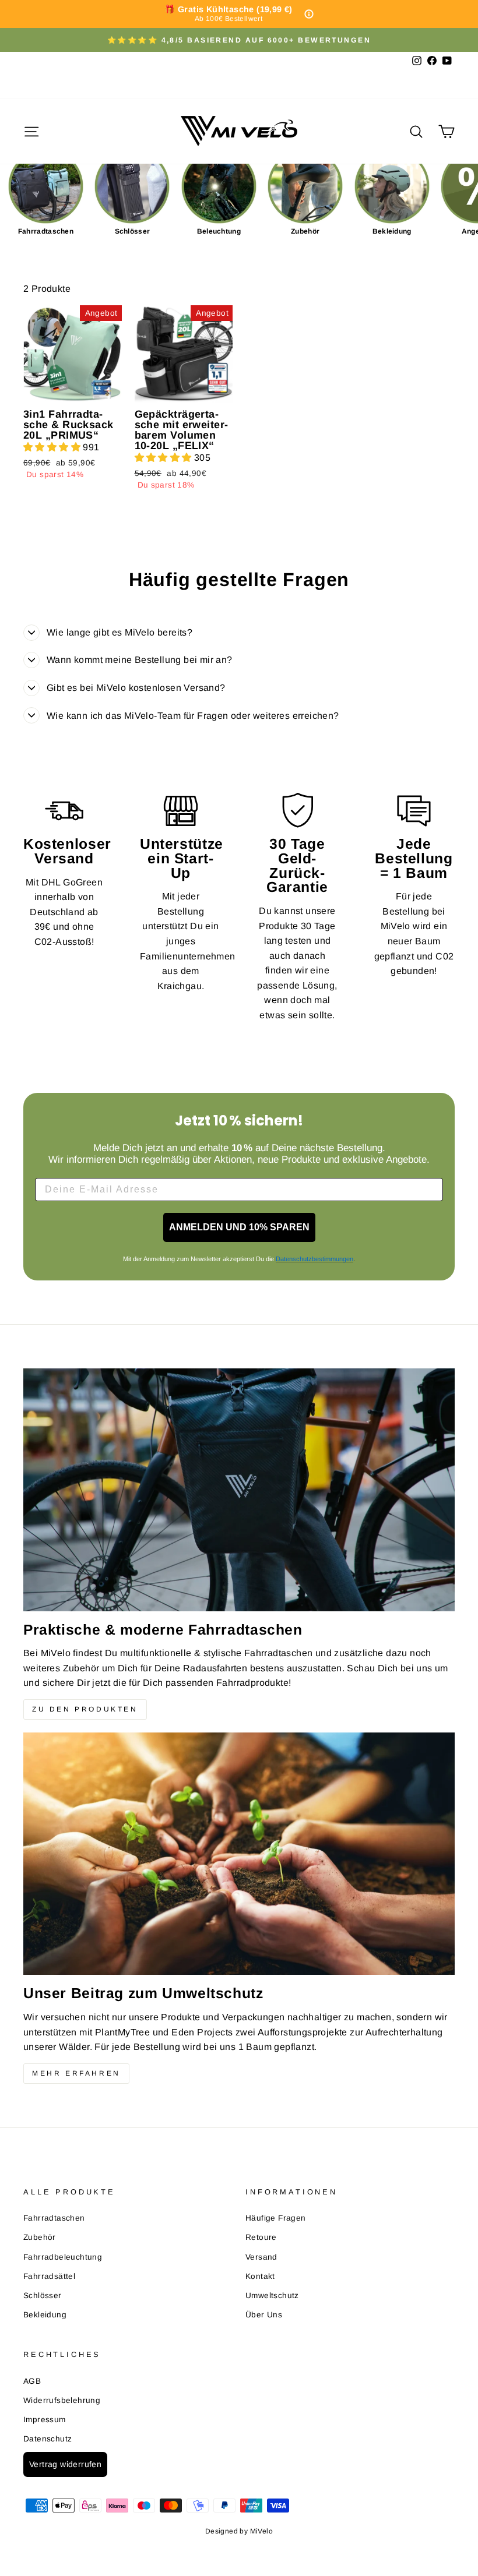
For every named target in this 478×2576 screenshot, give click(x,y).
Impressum (45, 2420)
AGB (32, 2381)
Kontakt (260, 2276)
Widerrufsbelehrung (62, 2400)
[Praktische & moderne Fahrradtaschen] (239, 1490)
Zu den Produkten (85, 1709)
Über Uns (264, 2315)
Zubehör (40, 2237)
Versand (261, 2257)
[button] (53, 447)
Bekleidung (45, 2315)
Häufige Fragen (276, 2218)
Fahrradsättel (49, 2276)
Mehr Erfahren (76, 2073)
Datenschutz (48, 2439)
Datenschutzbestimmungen (314, 1259)
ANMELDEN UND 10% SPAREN (239, 1227)
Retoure (261, 2237)
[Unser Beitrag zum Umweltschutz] (239, 1854)
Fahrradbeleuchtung (63, 2257)
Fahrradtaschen (54, 2218)
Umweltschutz (272, 2296)
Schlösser (43, 2296)
